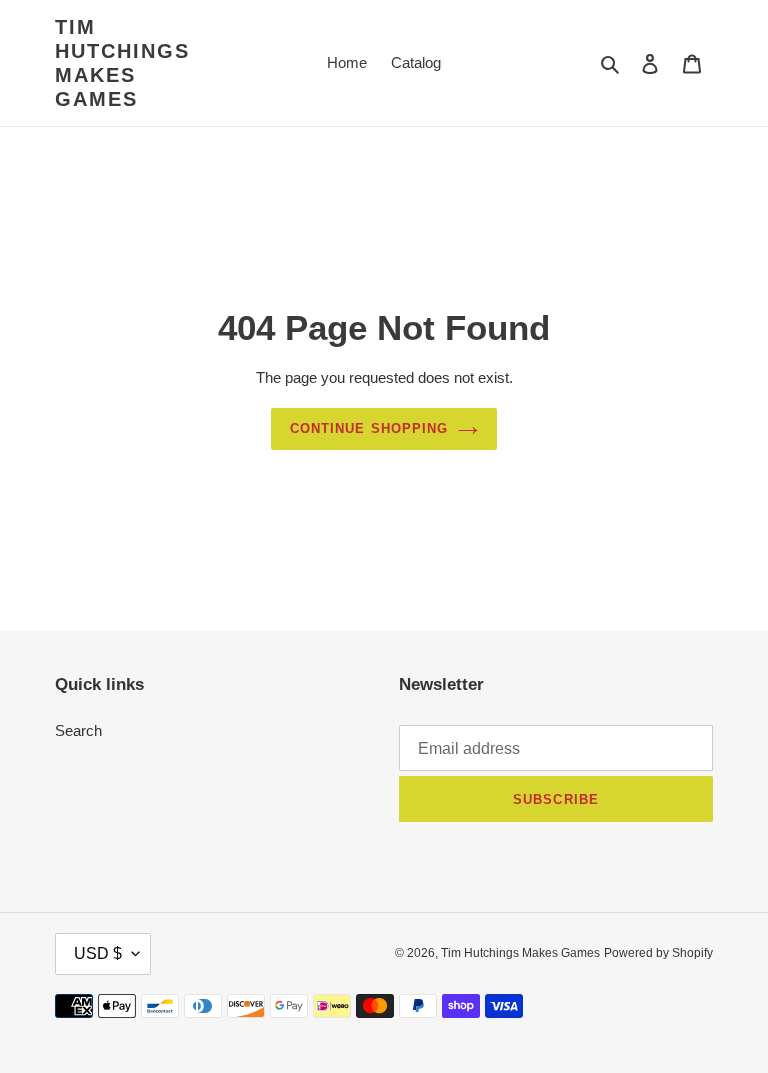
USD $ (98, 953)
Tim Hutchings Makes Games (122, 63)
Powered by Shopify (658, 953)
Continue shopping (369, 428)
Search (78, 730)
